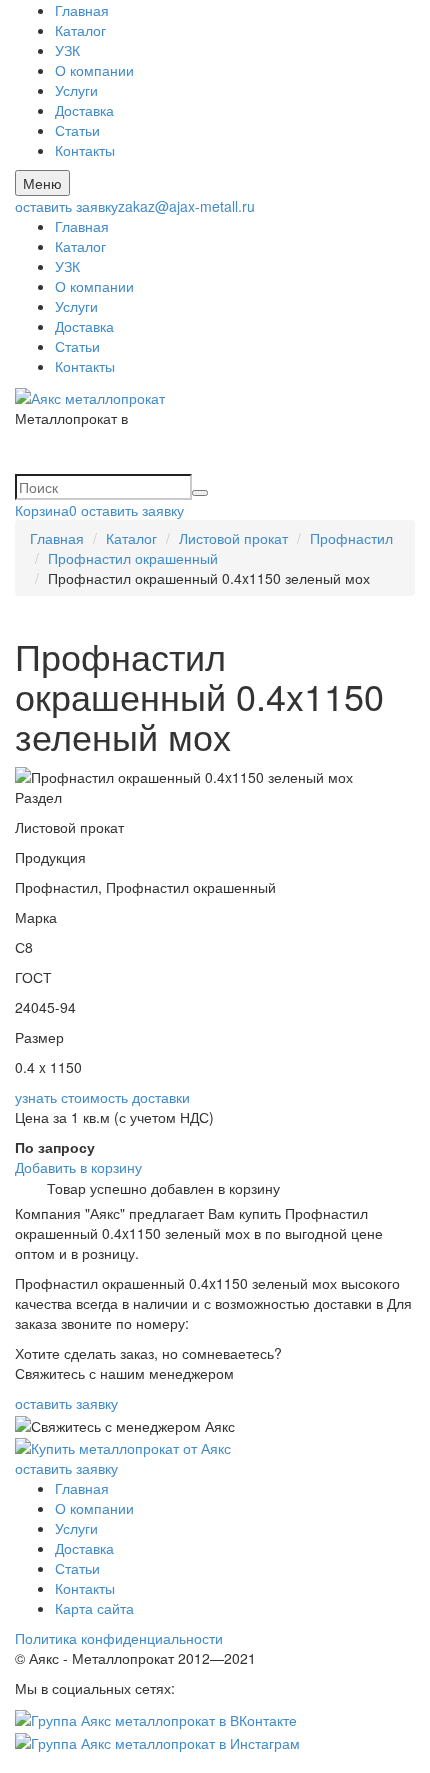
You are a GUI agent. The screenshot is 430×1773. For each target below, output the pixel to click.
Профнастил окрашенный (133, 558)
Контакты (85, 150)
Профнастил (351, 538)
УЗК (67, 50)
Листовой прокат (233, 538)
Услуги (76, 90)
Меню (42, 183)
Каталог (80, 30)
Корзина (46, 510)
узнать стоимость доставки (102, 1097)
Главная (82, 10)
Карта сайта (94, 1608)
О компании (94, 70)
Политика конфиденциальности (119, 1638)
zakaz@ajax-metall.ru (186, 206)
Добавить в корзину (78, 1167)
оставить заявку (66, 206)
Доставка (84, 110)
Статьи (77, 130)
